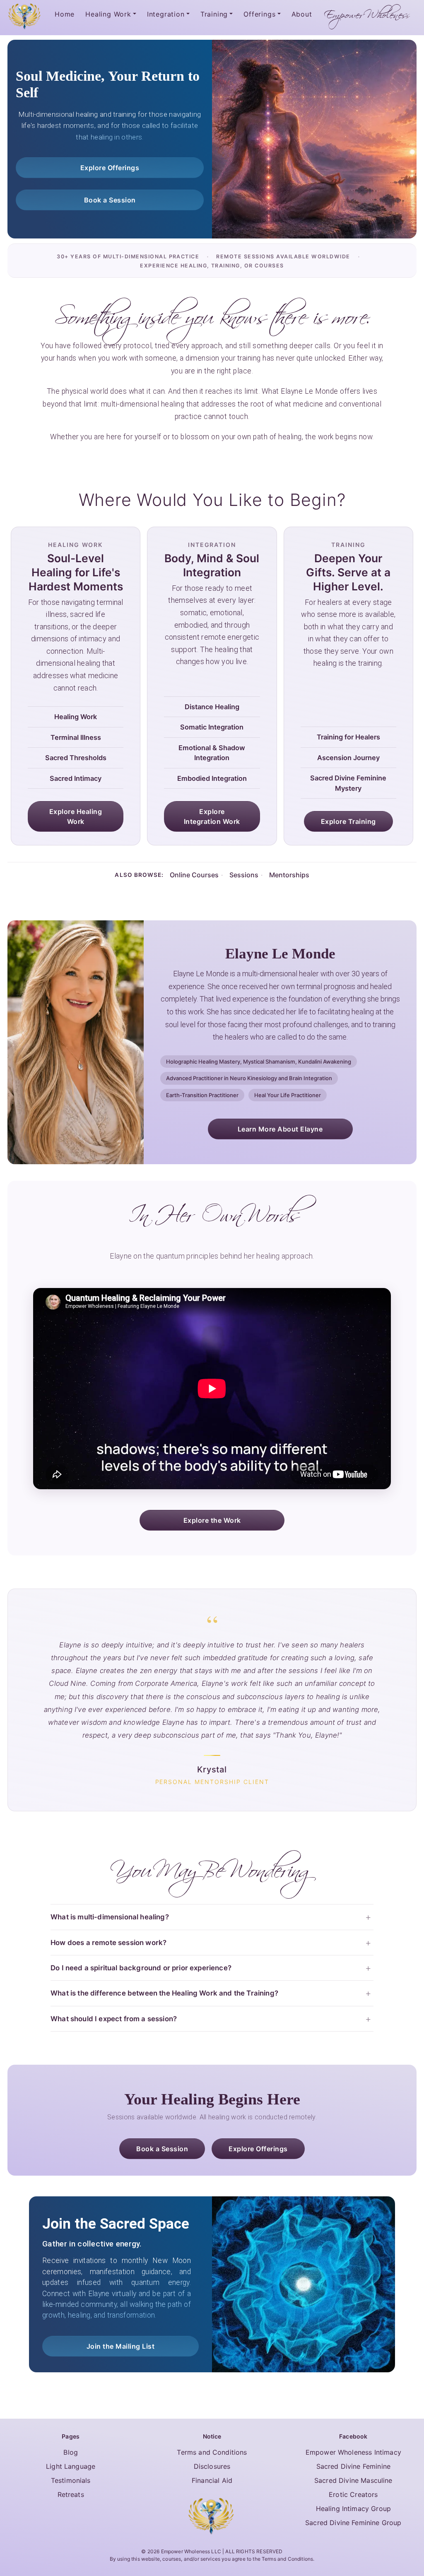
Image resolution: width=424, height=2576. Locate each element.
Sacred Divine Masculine (353, 2480)
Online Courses (194, 875)
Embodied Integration (212, 778)
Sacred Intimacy (76, 778)
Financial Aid (212, 2480)
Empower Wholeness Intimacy (353, 2452)
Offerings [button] (259, 14)
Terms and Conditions (212, 2452)
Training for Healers (348, 737)
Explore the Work (212, 1520)
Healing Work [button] (108, 14)
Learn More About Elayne (280, 1129)
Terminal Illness (76, 737)
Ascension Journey (348, 758)
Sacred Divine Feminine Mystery (348, 783)
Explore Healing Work (76, 816)
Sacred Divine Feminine (354, 2466)
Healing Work (76, 717)
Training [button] (214, 14)
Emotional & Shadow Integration (212, 753)
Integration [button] (166, 14)
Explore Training (348, 821)
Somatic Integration (212, 727)
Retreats (71, 2494)
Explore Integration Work (212, 816)
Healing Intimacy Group (354, 2509)
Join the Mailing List (121, 2346)
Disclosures (212, 2466)
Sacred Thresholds (76, 758)
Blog (71, 2452)
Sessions (244, 875)
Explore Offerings (110, 168)
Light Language (71, 2466)
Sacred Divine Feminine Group (353, 2523)
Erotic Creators (353, 2494)
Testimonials (71, 2480)
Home (65, 14)
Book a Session (110, 200)
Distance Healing (212, 707)
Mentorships (289, 875)
